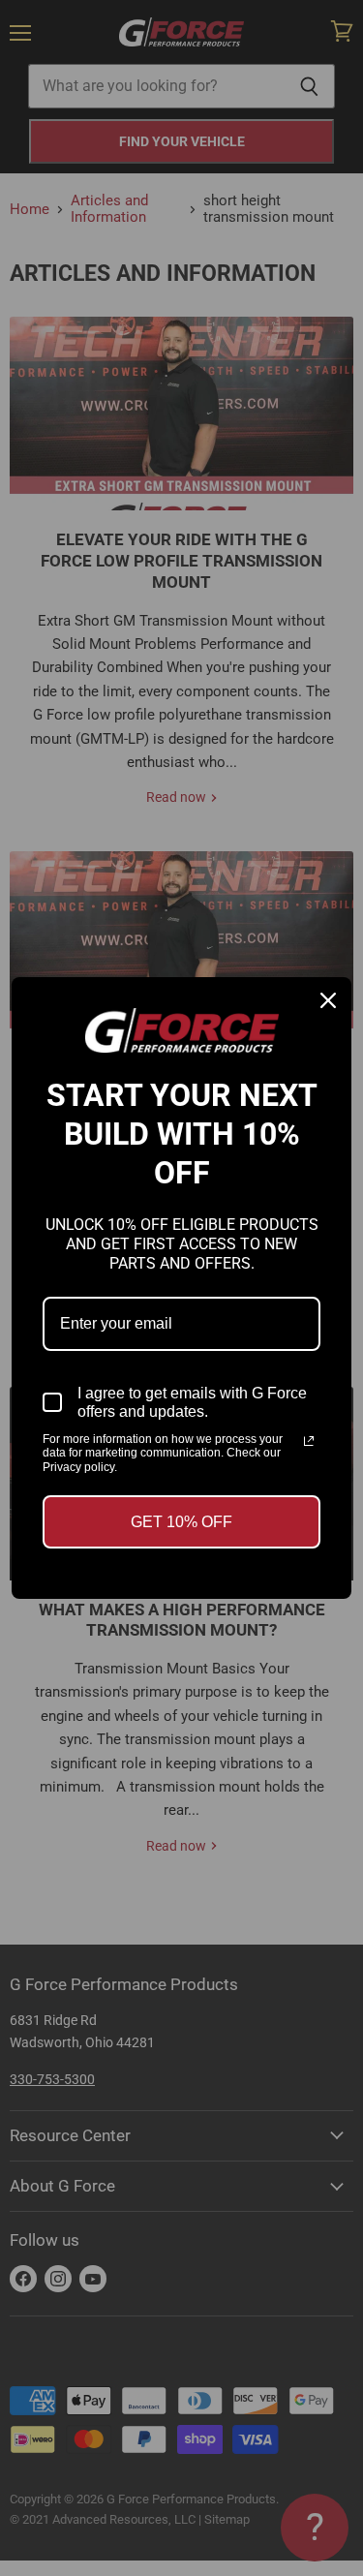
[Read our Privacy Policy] (309, 1441)
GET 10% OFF (181, 1522)
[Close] (328, 1000)
